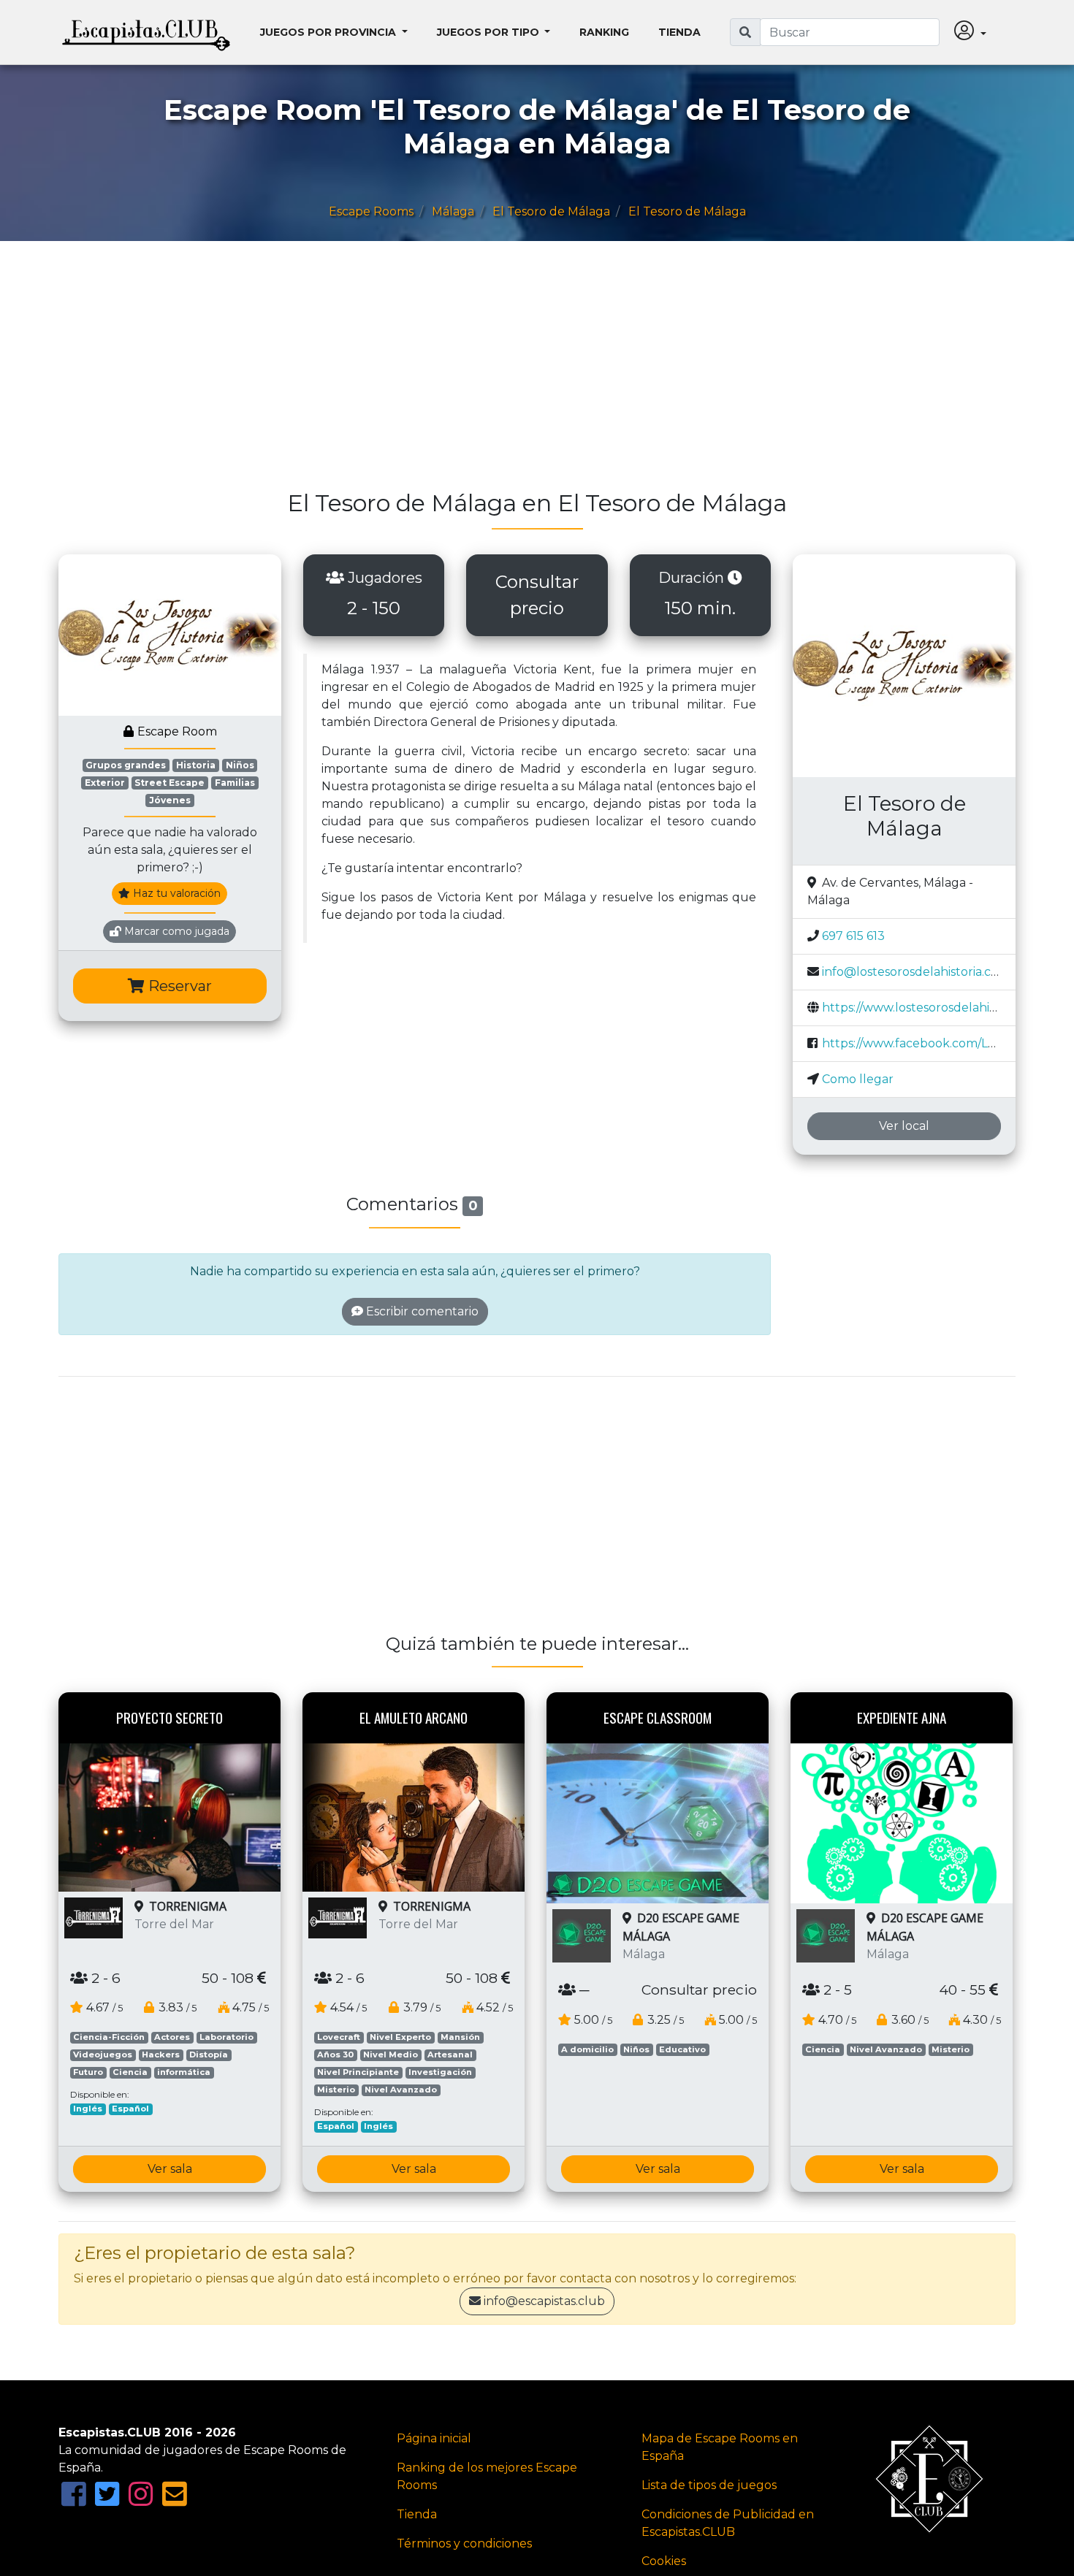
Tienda (679, 32)
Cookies (664, 2561)
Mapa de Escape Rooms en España (720, 2447)
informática (184, 2072)
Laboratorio (226, 2037)
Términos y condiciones (464, 2543)
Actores (172, 2037)
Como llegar (858, 1079)
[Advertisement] (497, 372)
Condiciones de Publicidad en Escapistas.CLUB (728, 2523)
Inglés (88, 2109)
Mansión (460, 2037)
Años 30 (335, 2055)
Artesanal (450, 2055)
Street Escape (170, 783)
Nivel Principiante (358, 2072)
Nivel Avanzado (401, 2090)
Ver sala (170, 2169)
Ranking (604, 32)
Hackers (161, 2055)
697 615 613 (853, 936)
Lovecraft (339, 2037)
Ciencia (130, 2072)
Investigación (440, 2072)
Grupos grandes (126, 765)
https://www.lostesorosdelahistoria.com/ (937, 1008)
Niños (240, 765)
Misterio (336, 2090)
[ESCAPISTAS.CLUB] (146, 32)
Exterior (105, 783)
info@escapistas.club (544, 2301)
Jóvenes (170, 800)
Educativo (682, 2049)
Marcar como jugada (175, 931)
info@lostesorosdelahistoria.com (916, 972)
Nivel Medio (391, 2055)
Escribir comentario (421, 1311)
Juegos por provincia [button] (330, 32)
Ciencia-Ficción (109, 2037)
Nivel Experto (400, 2037)
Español (130, 2109)
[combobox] (850, 32)
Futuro (88, 2072)
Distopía (209, 2055)
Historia (196, 765)
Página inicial (434, 2438)
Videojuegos (103, 2055)
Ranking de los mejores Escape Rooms (487, 2476)
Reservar (178, 986)
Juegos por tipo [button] (490, 32)
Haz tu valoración (175, 893)
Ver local (904, 1126)
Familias (235, 783)
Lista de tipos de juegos (709, 2485)
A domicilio (587, 2049)
